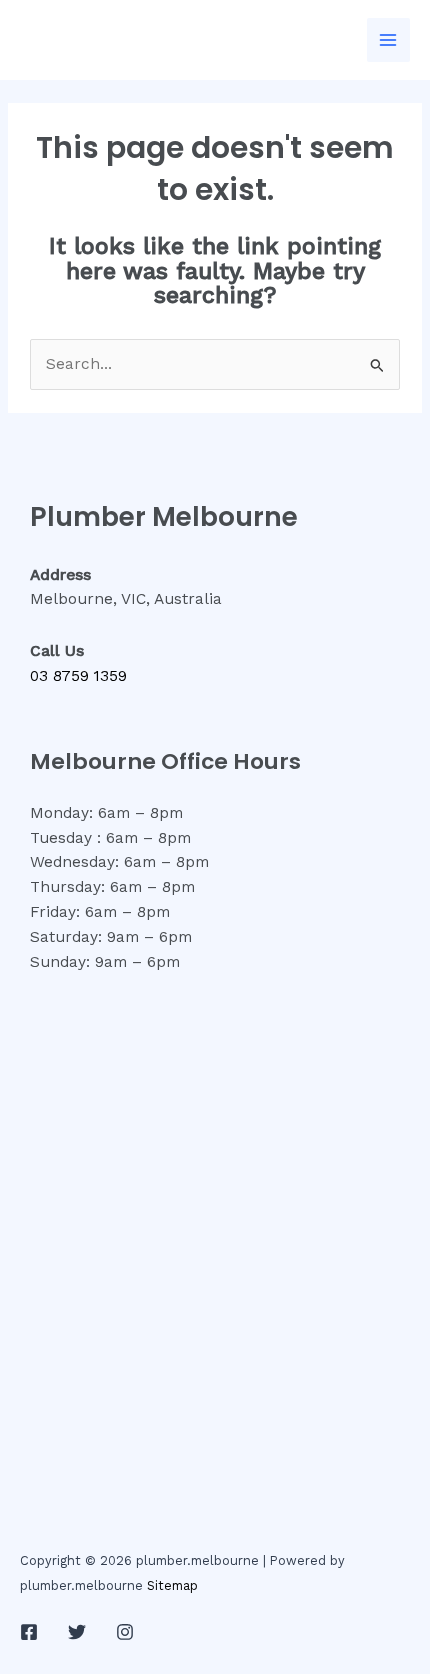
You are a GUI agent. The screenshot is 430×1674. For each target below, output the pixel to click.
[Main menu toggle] (388, 39)
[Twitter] (77, 1632)
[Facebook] (29, 1632)
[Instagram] (125, 1632)
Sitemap (172, 1585)
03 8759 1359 (78, 676)
